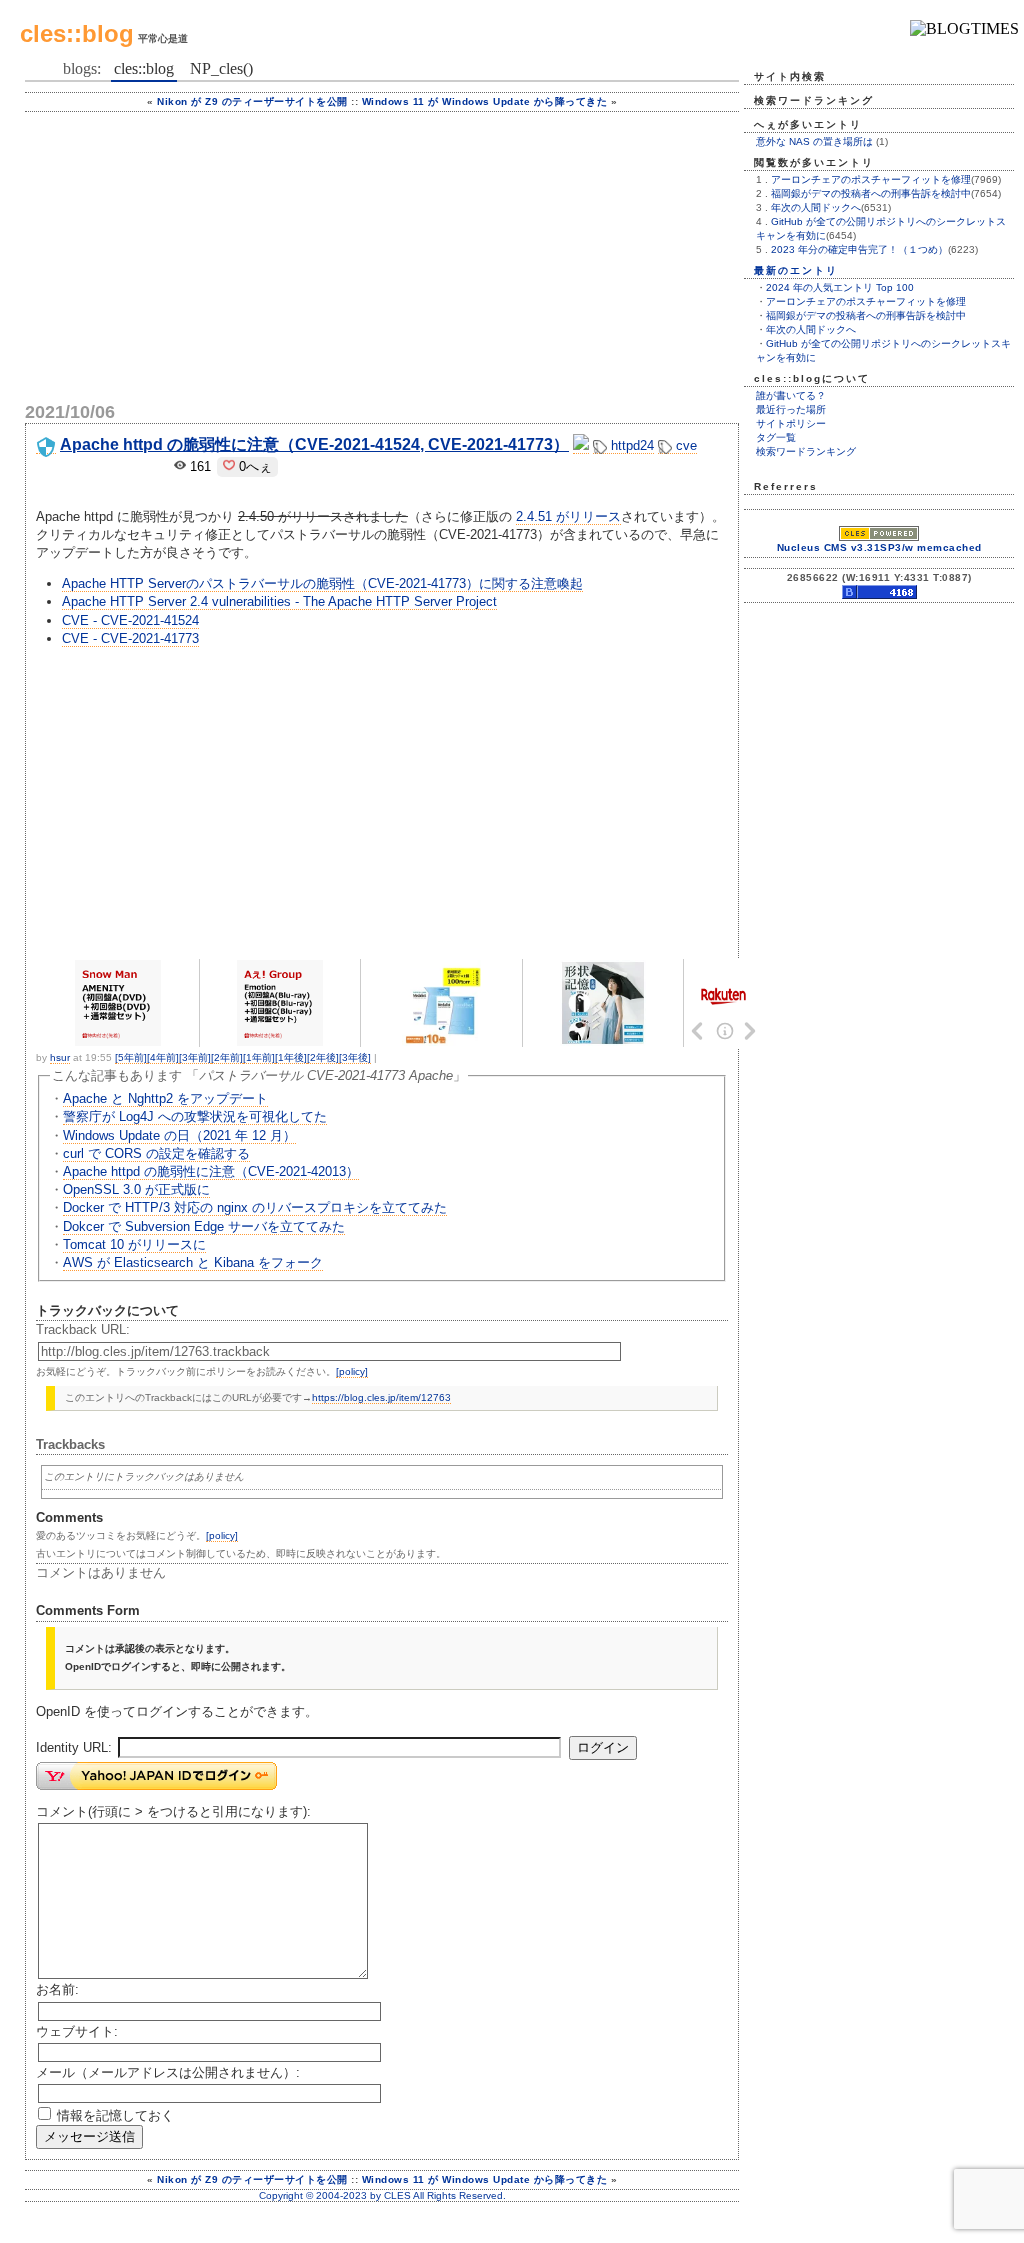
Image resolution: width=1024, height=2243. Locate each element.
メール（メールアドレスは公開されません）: (168, 2072)
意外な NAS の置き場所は (814, 141)
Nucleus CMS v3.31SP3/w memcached (879, 547)
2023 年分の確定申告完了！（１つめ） (859, 249)
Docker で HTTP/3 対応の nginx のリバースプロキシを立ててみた (255, 1207)
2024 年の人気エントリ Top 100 (840, 287)
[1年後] (291, 1057)
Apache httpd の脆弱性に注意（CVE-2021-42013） (211, 1171)
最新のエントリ (796, 270)
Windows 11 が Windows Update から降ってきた (485, 101)
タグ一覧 (776, 437)
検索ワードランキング (806, 451)
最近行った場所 (791, 409)
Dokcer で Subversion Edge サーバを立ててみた (204, 1226)
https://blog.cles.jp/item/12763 (381, 1397)
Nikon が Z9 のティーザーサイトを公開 (252, 101)
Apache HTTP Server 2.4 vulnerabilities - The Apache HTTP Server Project (279, 601)
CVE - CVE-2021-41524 (130, 620)
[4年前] (163, 1057)
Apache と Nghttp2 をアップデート (165, 1098)
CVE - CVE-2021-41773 (130, 638)
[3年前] (195, 1057)
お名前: (57, 1989)
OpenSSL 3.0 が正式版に (136, 1189)
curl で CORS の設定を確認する (156, 1153)
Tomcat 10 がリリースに (134, 1244)
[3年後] (355, 1057)
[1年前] (259, 1057)
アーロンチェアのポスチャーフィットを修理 (871, 179)
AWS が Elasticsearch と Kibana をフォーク (193, 1262)
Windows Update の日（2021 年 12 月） (179, 1135)
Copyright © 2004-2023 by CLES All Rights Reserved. (382, 2195)
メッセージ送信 (89, 2136)
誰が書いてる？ (791, 395)
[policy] (352, 1371)
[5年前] (131, 1057)
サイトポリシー (791, 423)
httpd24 (630, 445)
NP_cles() (221, 68)
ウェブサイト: (77, 2031)
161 (198, 466)
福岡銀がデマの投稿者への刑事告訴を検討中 (871, 193)
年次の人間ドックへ (816, 207)
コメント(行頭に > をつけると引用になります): (173, 1811)
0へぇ (253, 466)
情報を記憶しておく (115, 2115)
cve (684, 445)
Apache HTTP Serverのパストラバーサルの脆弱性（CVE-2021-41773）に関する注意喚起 (322, 583)
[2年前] (227, 1057)
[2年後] (323, 1057)
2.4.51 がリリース (568, 516)
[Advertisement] (382, 252)
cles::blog (77, 33)
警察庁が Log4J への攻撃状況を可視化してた (195, 1116)
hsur (60, 1057)
